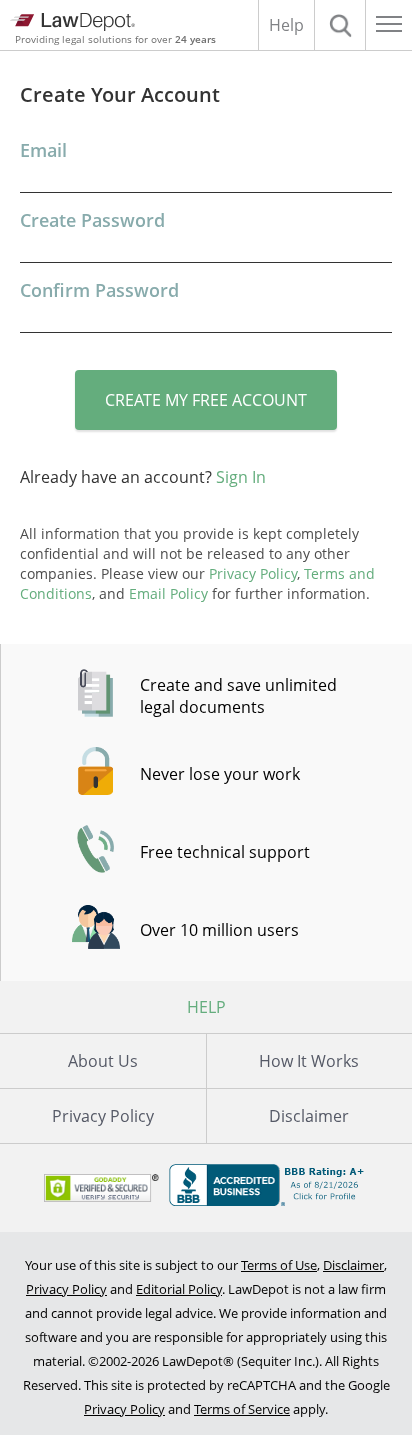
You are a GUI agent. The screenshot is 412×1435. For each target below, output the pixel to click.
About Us (103, 1061)
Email (43, 150)
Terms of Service (242, 1409)
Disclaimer (353, 1265)
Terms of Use (279, 1265)
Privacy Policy (103, 1116)
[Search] (340, 25)
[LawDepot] (72, 22)
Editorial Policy (179, 1289)
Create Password (92, 220)
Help (286, 25)
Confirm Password (99, 290)
